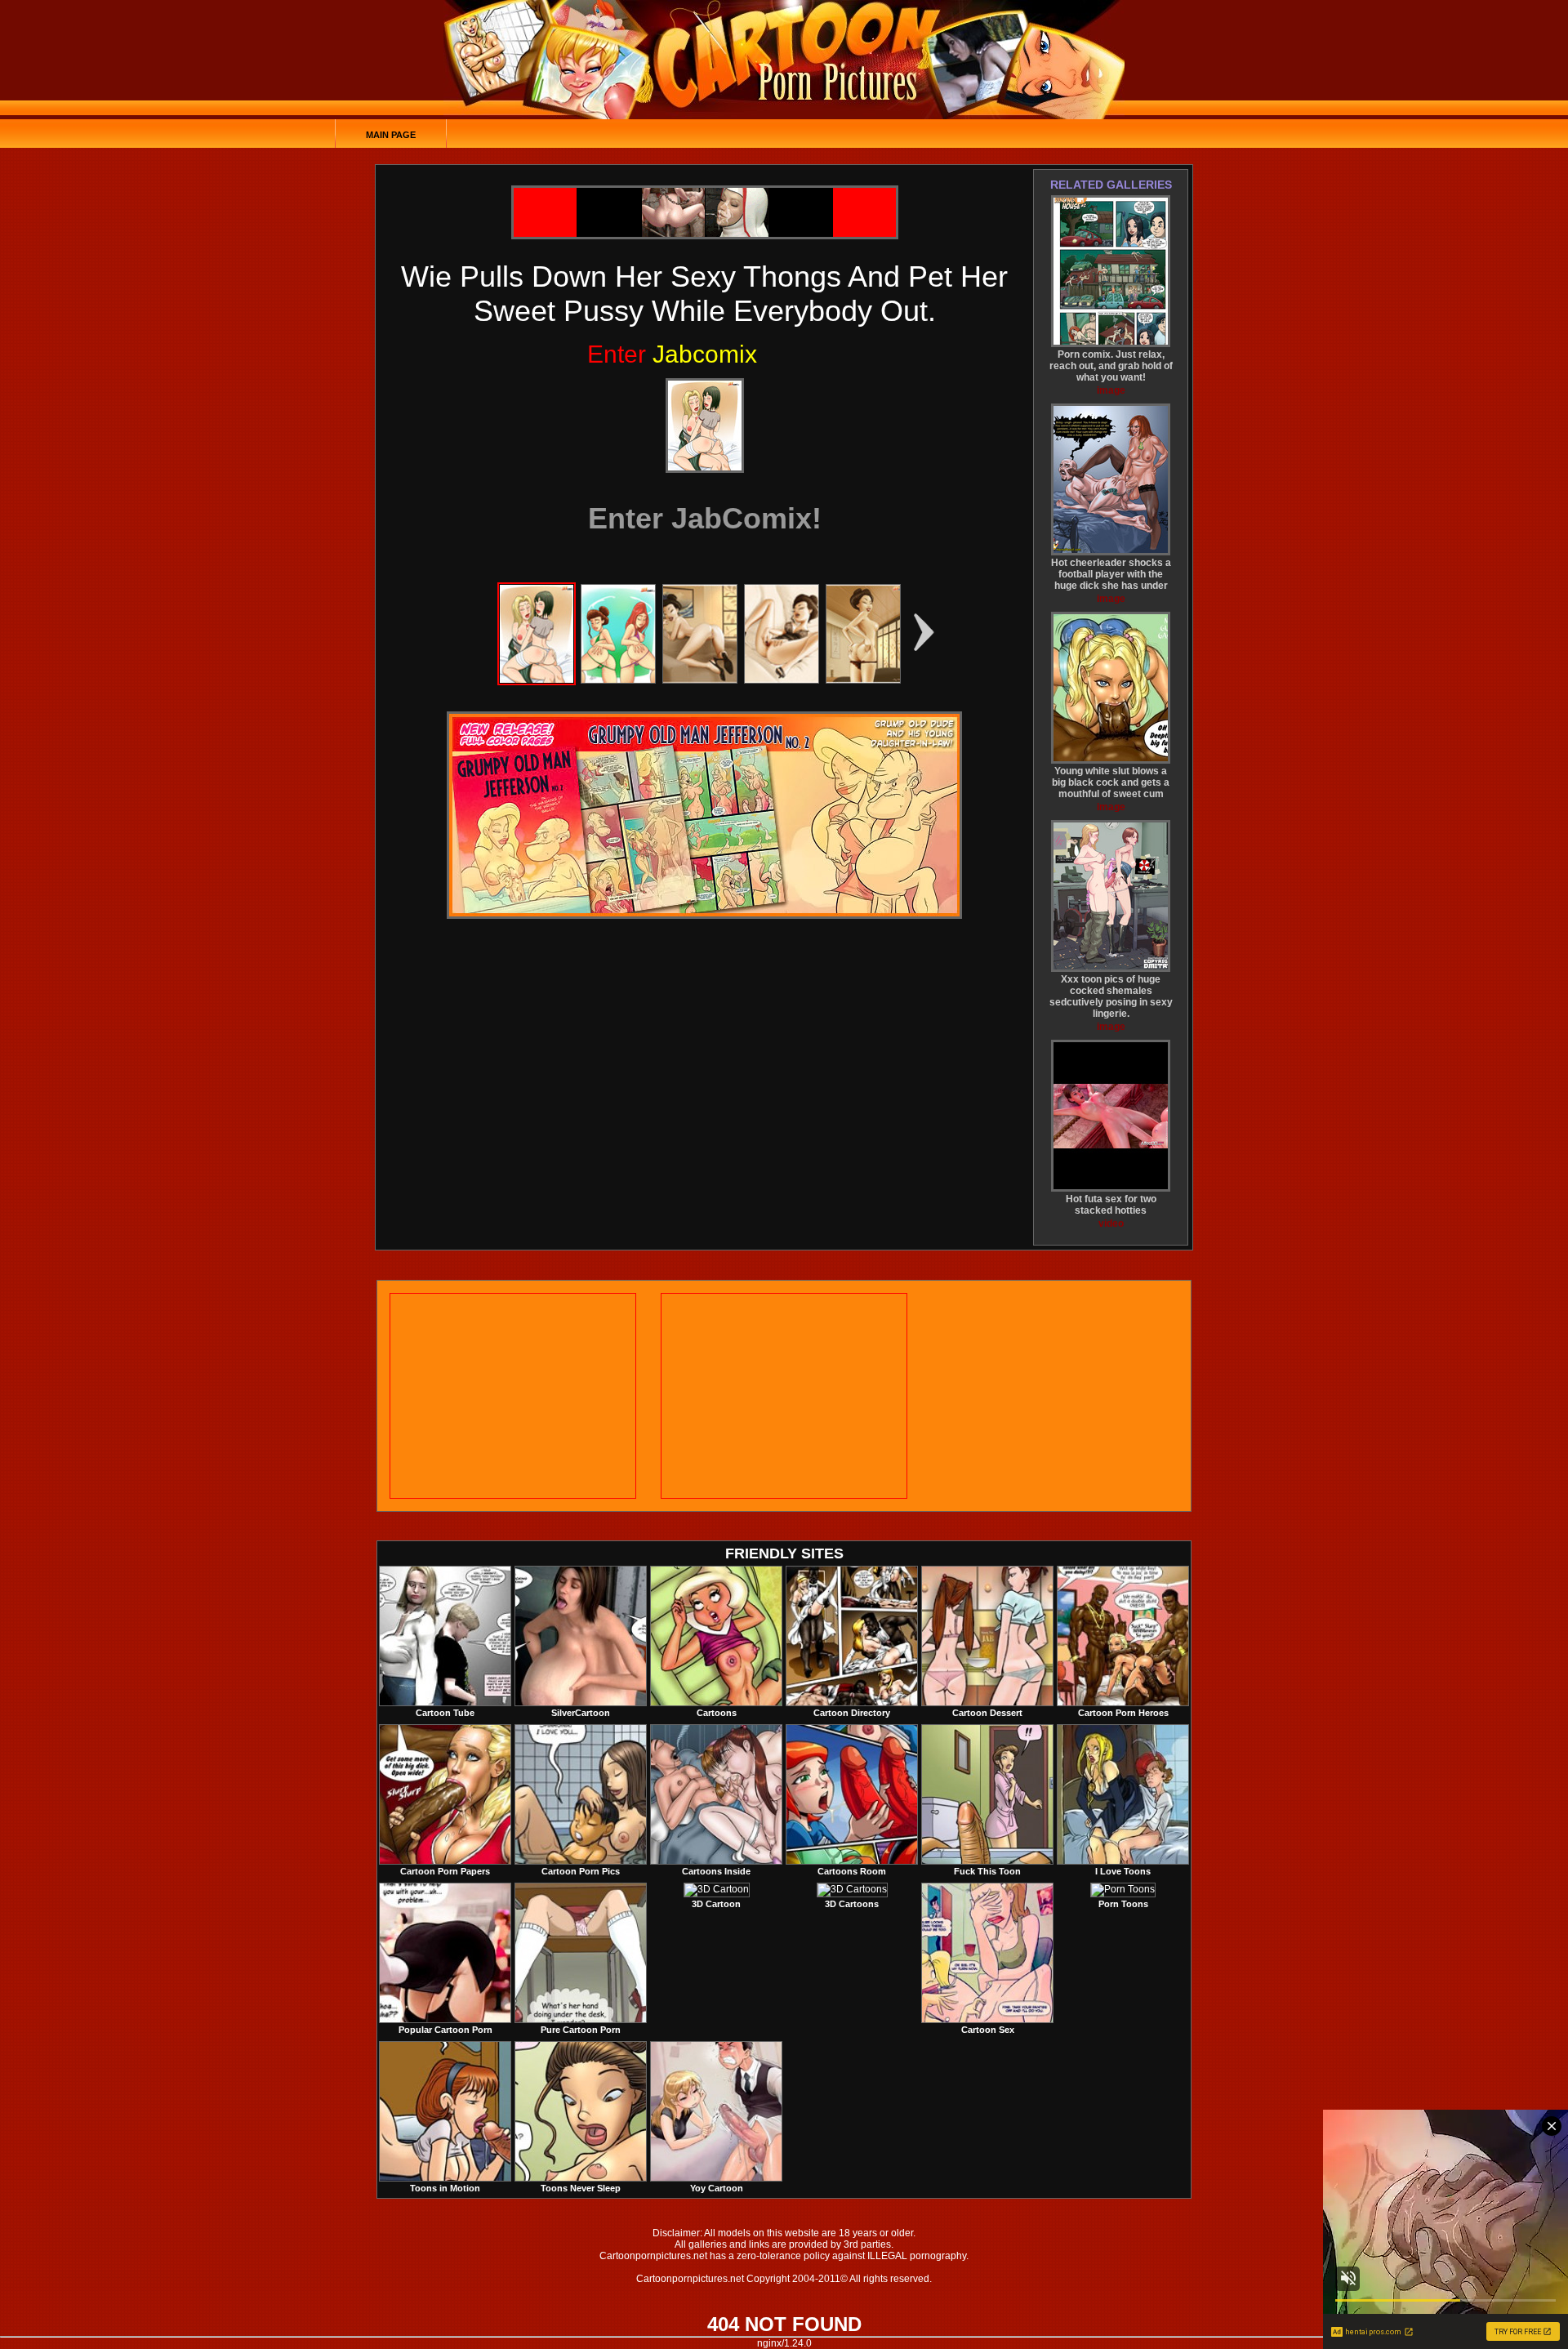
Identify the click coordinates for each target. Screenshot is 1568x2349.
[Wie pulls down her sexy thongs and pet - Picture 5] (863, 680)
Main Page (391, 135)
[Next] (705, 426)
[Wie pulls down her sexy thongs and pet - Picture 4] (782, 680)
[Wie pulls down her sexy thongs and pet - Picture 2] (618, 680)
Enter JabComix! (705, 518)
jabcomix (672, 354)
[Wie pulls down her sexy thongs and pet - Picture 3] (700, 680)
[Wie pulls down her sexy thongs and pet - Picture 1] (537, 680)
